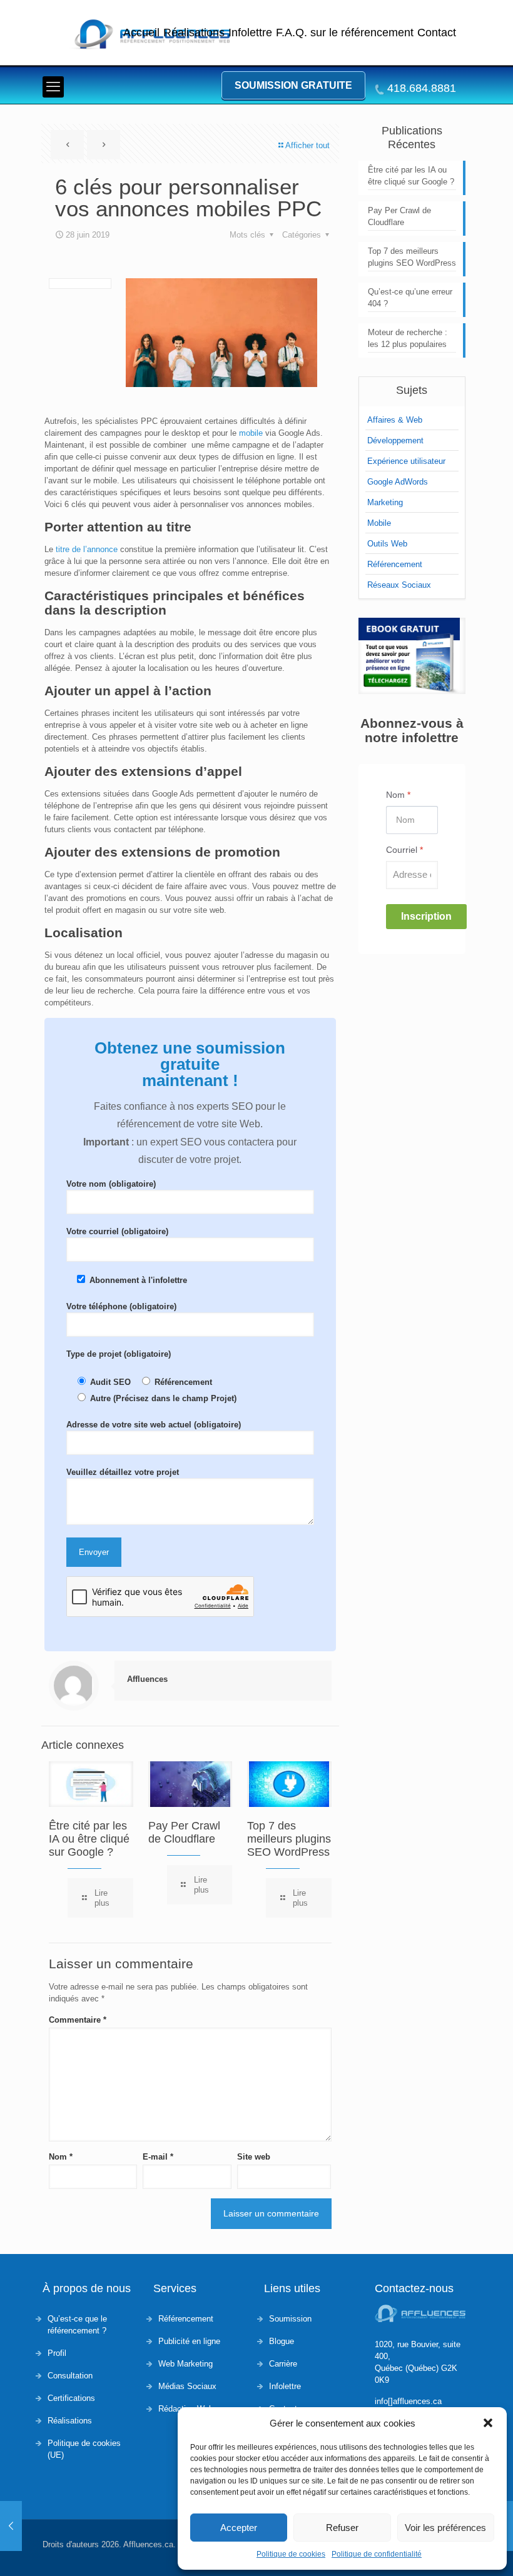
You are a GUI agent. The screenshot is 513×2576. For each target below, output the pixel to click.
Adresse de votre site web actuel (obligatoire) (154, 1425)
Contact (437, 33)
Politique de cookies (291, 2554)
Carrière (283, 2364)
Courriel (404, 850)
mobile (252, 433)
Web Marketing (185, 2364)
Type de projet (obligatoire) (119, 1354)
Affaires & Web (395, 420)
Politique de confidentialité (377, 2554)
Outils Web (387, 544)
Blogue (282, 2341)
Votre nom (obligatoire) (111, 1184)
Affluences (147, 1679)
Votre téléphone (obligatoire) (121, 1306)
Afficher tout (307, 145)
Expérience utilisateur (406, 461)
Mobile (379, 523)
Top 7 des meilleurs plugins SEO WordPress (289, 1839)
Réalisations (194, 33)
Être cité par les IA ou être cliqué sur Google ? (89, 1839)
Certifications (71, 2398)
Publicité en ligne (189, 2341)
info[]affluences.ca (408, 2401)
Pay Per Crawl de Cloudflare (184, 1832)
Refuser (342, 2528)
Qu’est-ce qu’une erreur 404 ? (410, 298)
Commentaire (78, 2020)
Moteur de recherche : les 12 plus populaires (408, 338)
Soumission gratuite (293, 85)
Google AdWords (398, 482)
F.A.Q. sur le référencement (345, 33)
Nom (61, 2157)
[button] (488, 2423)
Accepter (239, 2528)
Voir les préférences (445, 2528)
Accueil (141, 33)
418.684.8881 (422, 88)
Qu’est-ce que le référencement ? (77, 2325)
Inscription (426, 916)
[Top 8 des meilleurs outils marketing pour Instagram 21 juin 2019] (11, 2526)
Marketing (385, 502)
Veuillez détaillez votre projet (123, 1472)
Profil (57, 2353)
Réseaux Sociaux (399, 585)
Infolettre (250, 33)
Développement (395, 440)
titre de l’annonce (87, 549)
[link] (412, 656)
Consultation (70, 2376)
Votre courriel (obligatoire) (117, 1231)
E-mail (158, 2157)
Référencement (395, 564)
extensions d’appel (182, 771)
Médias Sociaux (187, 2386)
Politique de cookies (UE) (84, 2449)
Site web (254, 2157)
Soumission (290, 2319)
